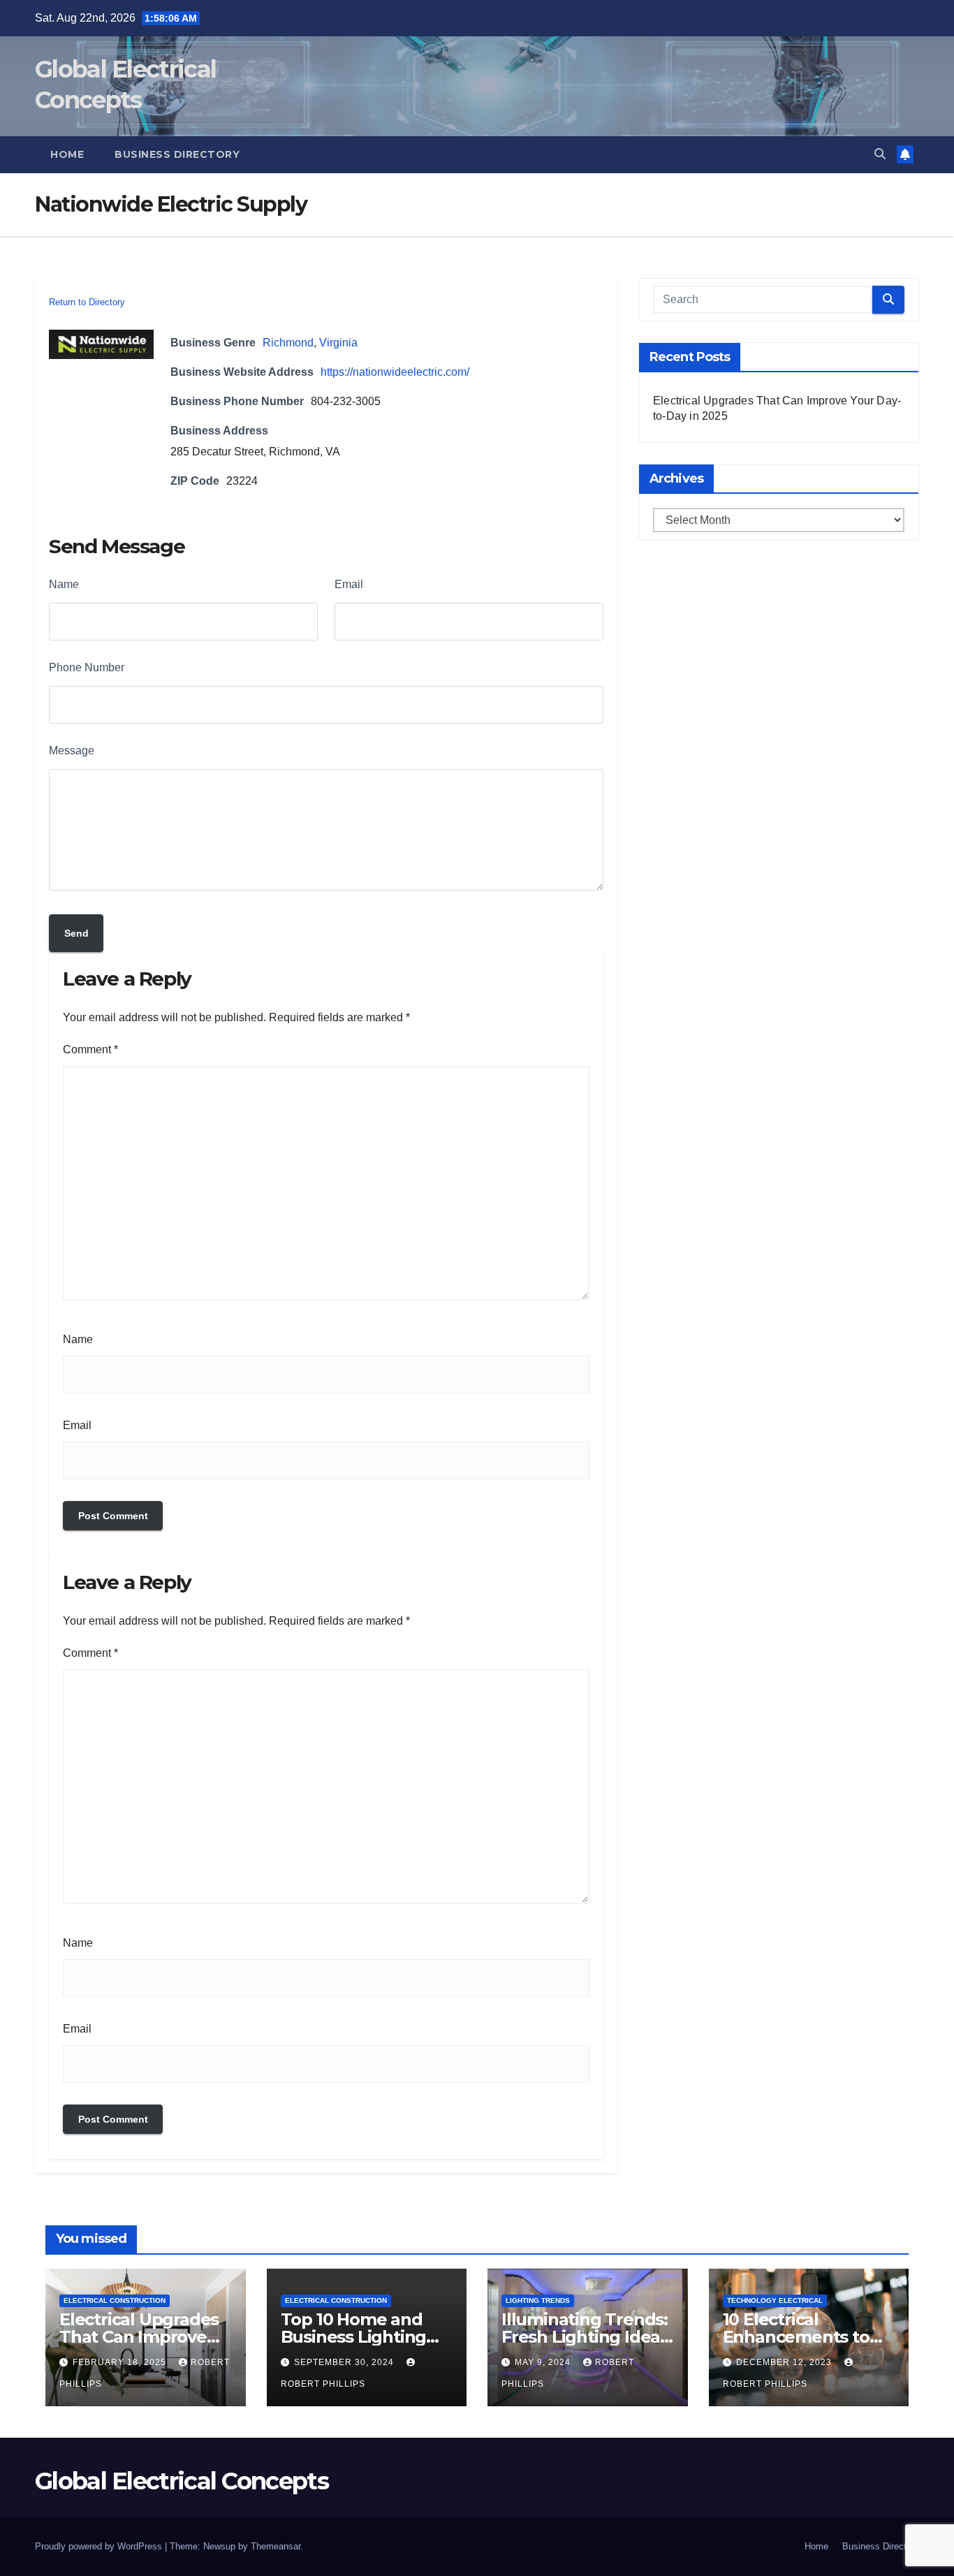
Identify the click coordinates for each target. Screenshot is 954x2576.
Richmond (288, 343)
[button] (880, 154)
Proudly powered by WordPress (100, 2546)
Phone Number (87, 667)
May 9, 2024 (544, 2362)
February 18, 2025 (121, 2362)
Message (72, 751)
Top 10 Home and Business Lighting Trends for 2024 (354, 2337)
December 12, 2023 (785, 2362)
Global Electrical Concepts (182, 2481)
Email (349, 584)
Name (64, 584)
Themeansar (276, 2546)
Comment (90, 1049)
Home (67, 154)
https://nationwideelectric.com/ (395, 372)
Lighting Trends (538, 2300)
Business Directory (177, 154)
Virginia (338, 343)
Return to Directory (87, 302)
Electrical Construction (115, 2300)
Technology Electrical (775, 2300)
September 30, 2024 (345, 2362)
